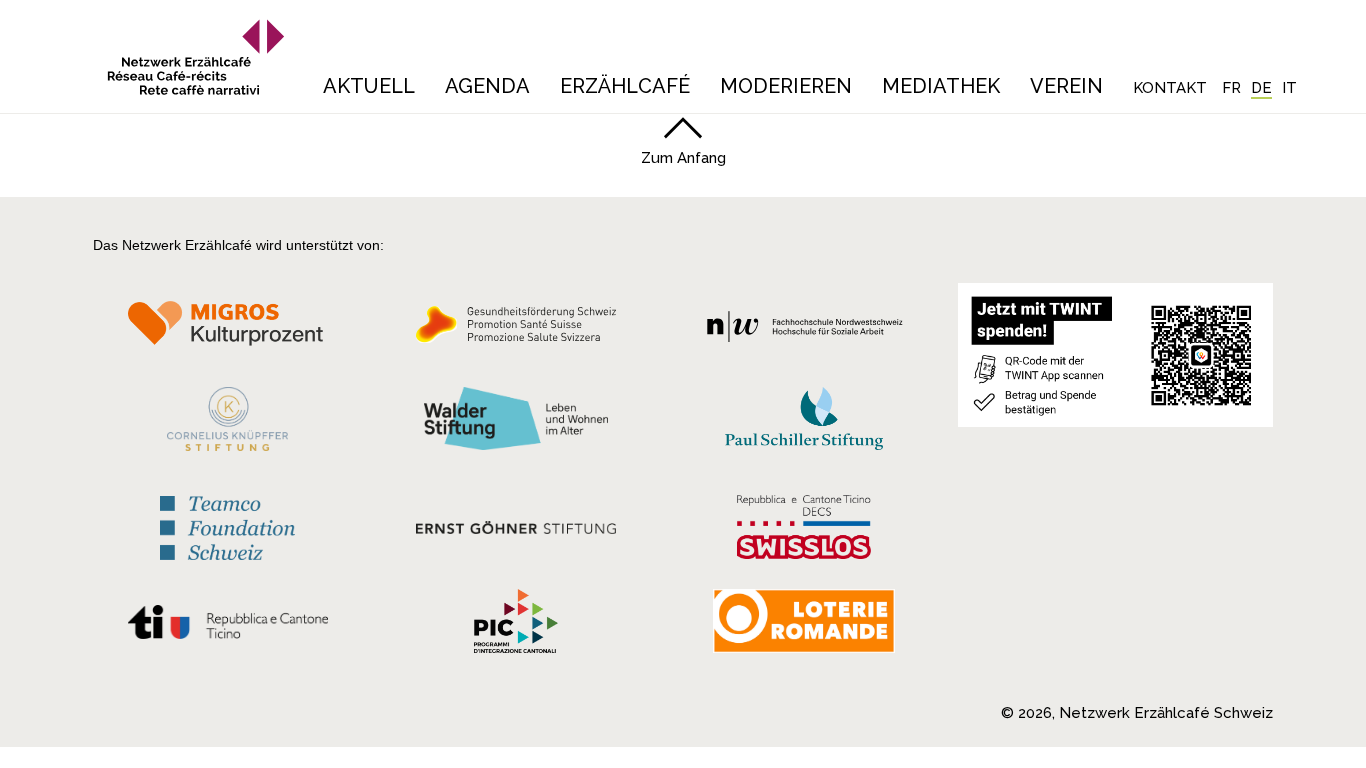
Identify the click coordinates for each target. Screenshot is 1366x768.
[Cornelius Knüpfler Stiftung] (227, 424)
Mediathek (941, 86)
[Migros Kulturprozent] (227, 330)
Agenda (487, 86)
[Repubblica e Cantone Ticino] (227, 627)
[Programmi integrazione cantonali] (516, 626)
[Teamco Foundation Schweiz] (227, 525)
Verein (1066, 86)
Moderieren (786, 86)
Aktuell (369, 86)
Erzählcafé (625, 86)
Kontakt (1170, 88)
